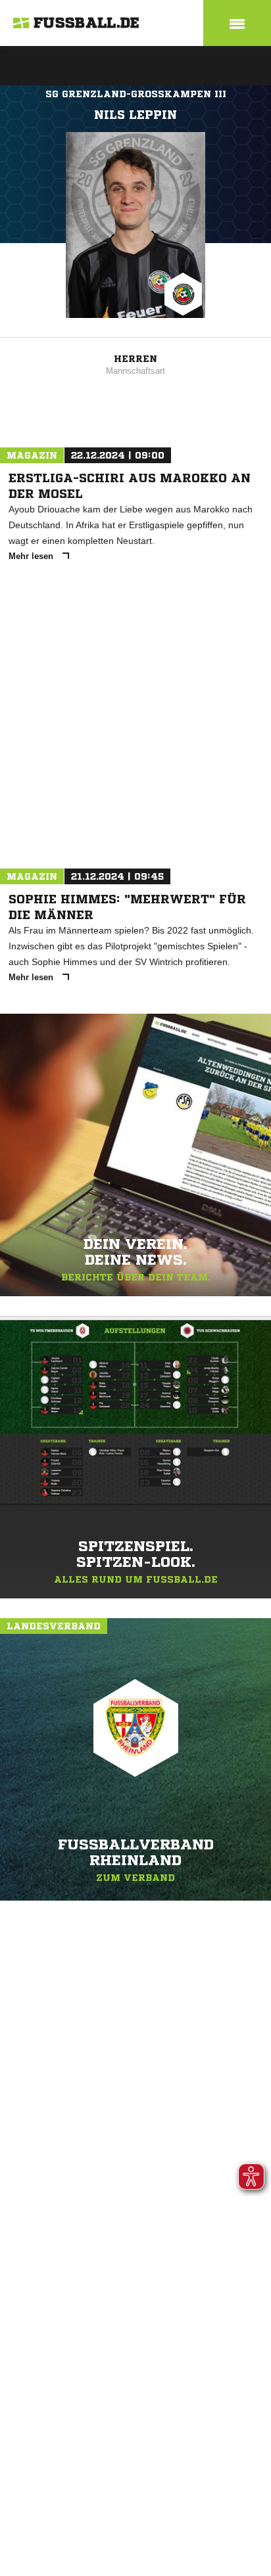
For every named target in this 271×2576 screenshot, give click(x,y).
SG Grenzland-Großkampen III (136, 94)
